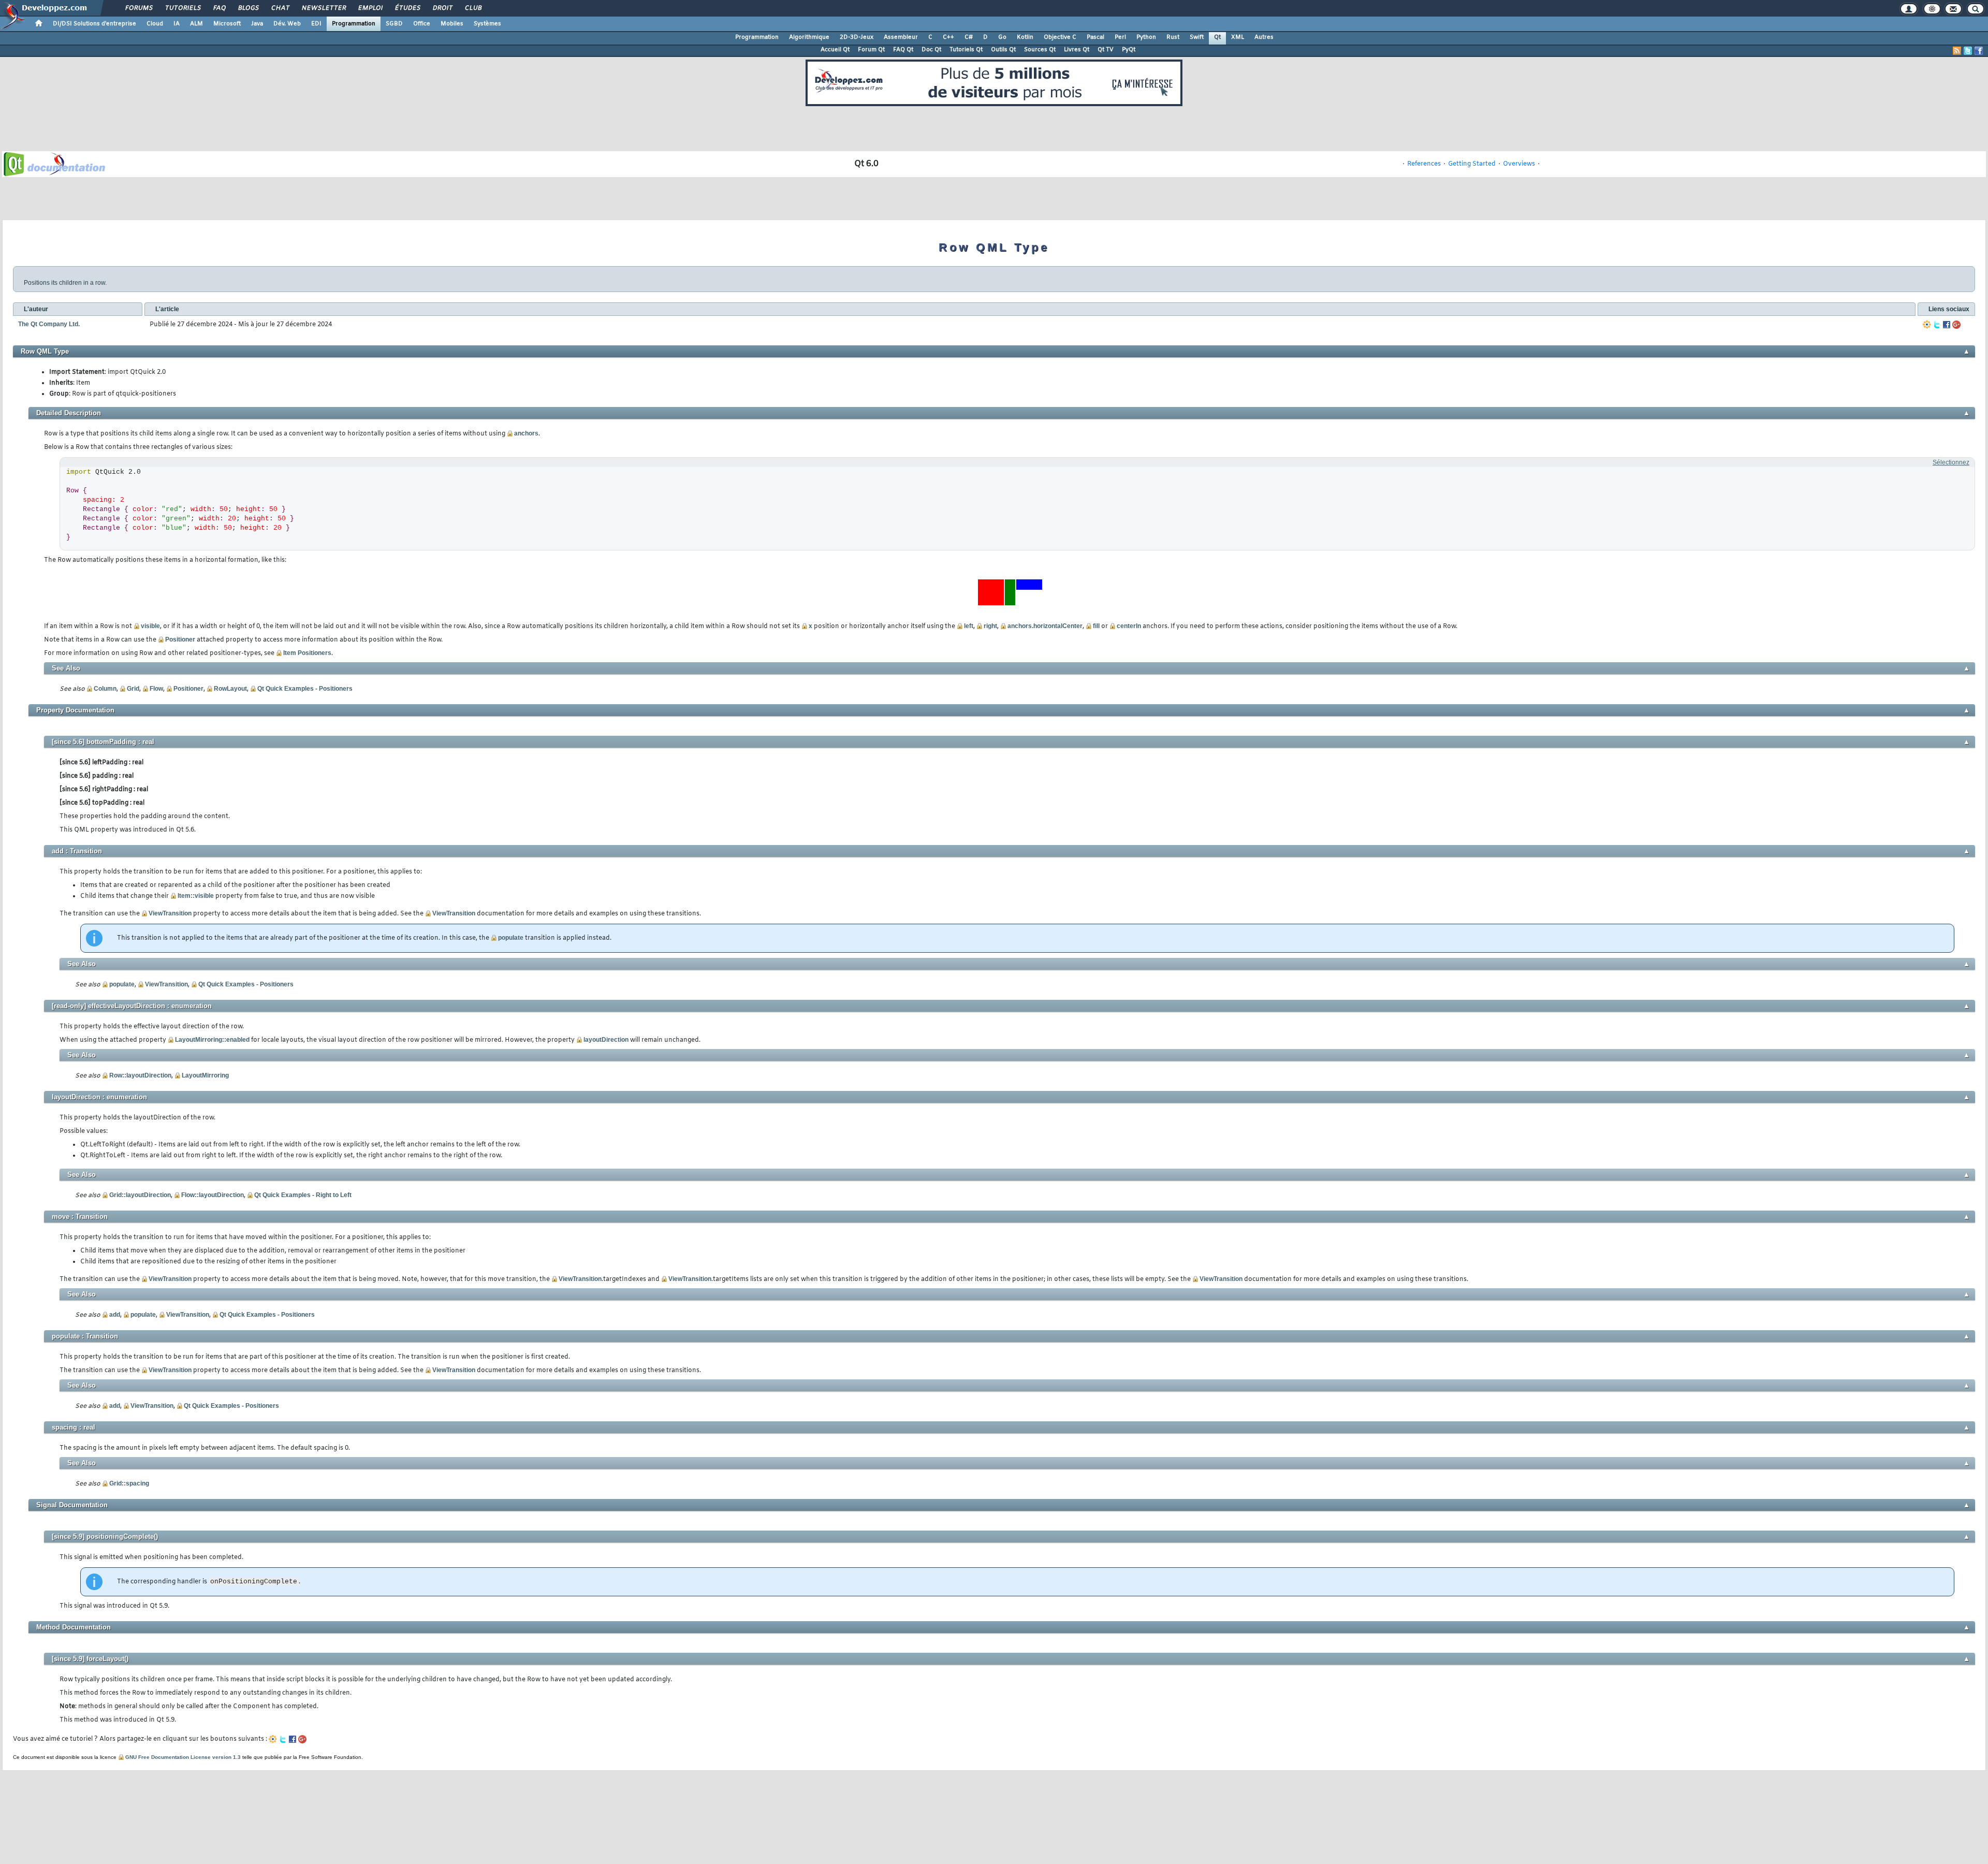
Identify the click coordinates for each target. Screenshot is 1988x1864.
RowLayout (230, 689)
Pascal (1095, 37)
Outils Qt (1003, 50)
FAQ (219, 8)
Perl (1120, 37)
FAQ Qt (903, 50)
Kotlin (1025, 37)
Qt (1217, 37)
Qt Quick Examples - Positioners (305, 689)
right (990, 626)
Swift (1197, 37)
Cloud (155, 24)
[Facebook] (1947, 325)
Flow (156, 689)
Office (422, 24)
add (115, 1315)
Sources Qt (1040, 50)
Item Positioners (307, 653)
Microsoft (227, 24)
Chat (280, 8)
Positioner (180, 639)
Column (105, 689)
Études (407, 8)
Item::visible (196, 896)
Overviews (1519, 164)
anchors (526, 433)
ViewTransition (170, 913)
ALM (196, 24)
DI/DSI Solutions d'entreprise (94, 24)
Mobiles (452, 24)
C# (969, 37)
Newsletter (323, 8)
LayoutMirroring (205, 1075)
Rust (1173, 37)
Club (473, 8)
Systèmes (487, 24)
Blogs (248, 8)
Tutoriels (182, 8)
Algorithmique (809, 37)
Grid (133, 689)
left (969, 626)
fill (1096, 626)
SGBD (394, 24)
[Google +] (1956, 325)
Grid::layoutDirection (140, 1195)
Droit (442, 8)
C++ (948, 37)
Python (1146, 37)
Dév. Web (287, 24)
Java (257, 24)
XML (1238, 37)
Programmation (354, 24)
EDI (316, 24)
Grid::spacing (129, 1483)
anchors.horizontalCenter (1045, 626)
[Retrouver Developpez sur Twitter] (1968, 51)
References (1424, 164)
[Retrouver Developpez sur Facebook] (1979, 51)
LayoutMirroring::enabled (212, 1040)
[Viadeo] (1927, 325)
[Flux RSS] (1957, 51)
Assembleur (901, 37)
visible (150, 626)
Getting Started (1472, 164)
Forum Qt (871, 50)
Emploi (370, 8)
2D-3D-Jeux (857, 37)
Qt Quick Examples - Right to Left (303, 1195)
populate (511, 938)
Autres (1264, 37)
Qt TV (1106, 50)
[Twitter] (1937, 325)
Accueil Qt (835, 50)
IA (177, 24)
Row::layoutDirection (140, 1075)
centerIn (1129, 626)
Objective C (1060, 37)
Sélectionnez (1951, 462)
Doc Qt (931, 50)
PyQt (1129, 50)
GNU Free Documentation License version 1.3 (183, 1757)
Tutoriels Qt (966, 50)
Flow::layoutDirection (213, 1195)
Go (1002, 37)
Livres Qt (1077, 50)
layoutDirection (606, 1040)
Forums (138, 8)
